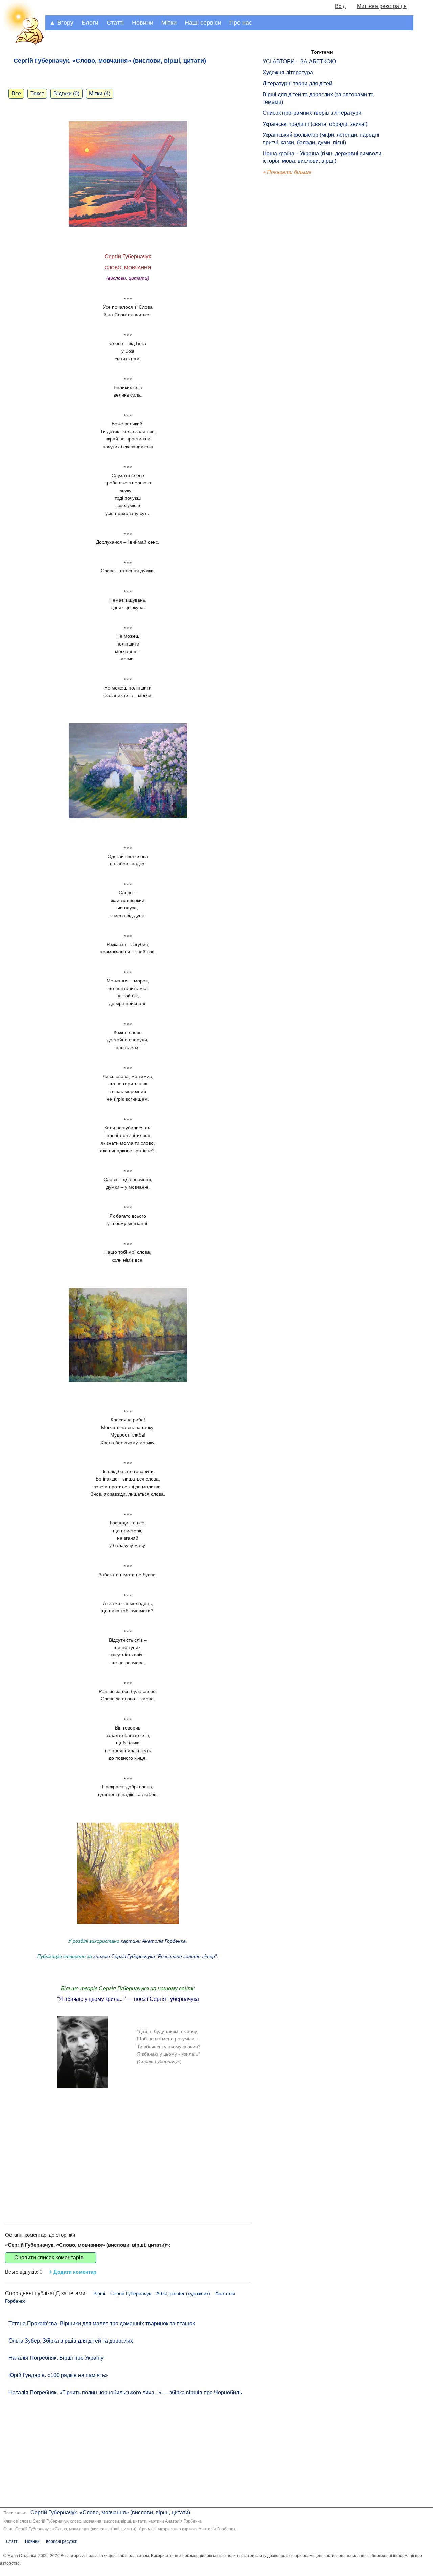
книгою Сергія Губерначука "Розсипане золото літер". (155, 1956)
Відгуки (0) (66, 94)
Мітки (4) (100, 94)
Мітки (169, 23)
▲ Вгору (61, 23)
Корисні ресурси (62, 2541)
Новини (143, 23)
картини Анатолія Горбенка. (154, 1941)
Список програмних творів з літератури (312, 113)
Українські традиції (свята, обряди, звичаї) (315, 124)
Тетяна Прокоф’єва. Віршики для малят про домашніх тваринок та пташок (102, 2323)
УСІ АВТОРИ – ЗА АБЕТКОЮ (299, 61)
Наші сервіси (203, 23)
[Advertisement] (128, 2160)
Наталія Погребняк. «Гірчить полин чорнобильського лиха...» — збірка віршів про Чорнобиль (125, 2392)
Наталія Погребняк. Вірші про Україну (56, 2358)
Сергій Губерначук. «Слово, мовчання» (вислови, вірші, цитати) (110, 2513)
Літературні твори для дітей (297, 83)
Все (16, 94)
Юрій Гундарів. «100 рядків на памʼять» (58, 2375)
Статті (115, 23)
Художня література (288, 73)
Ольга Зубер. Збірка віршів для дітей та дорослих (71, 2341)
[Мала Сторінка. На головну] (23, 43)
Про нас (241, 23)
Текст (37, 94)
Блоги (90, 23)
